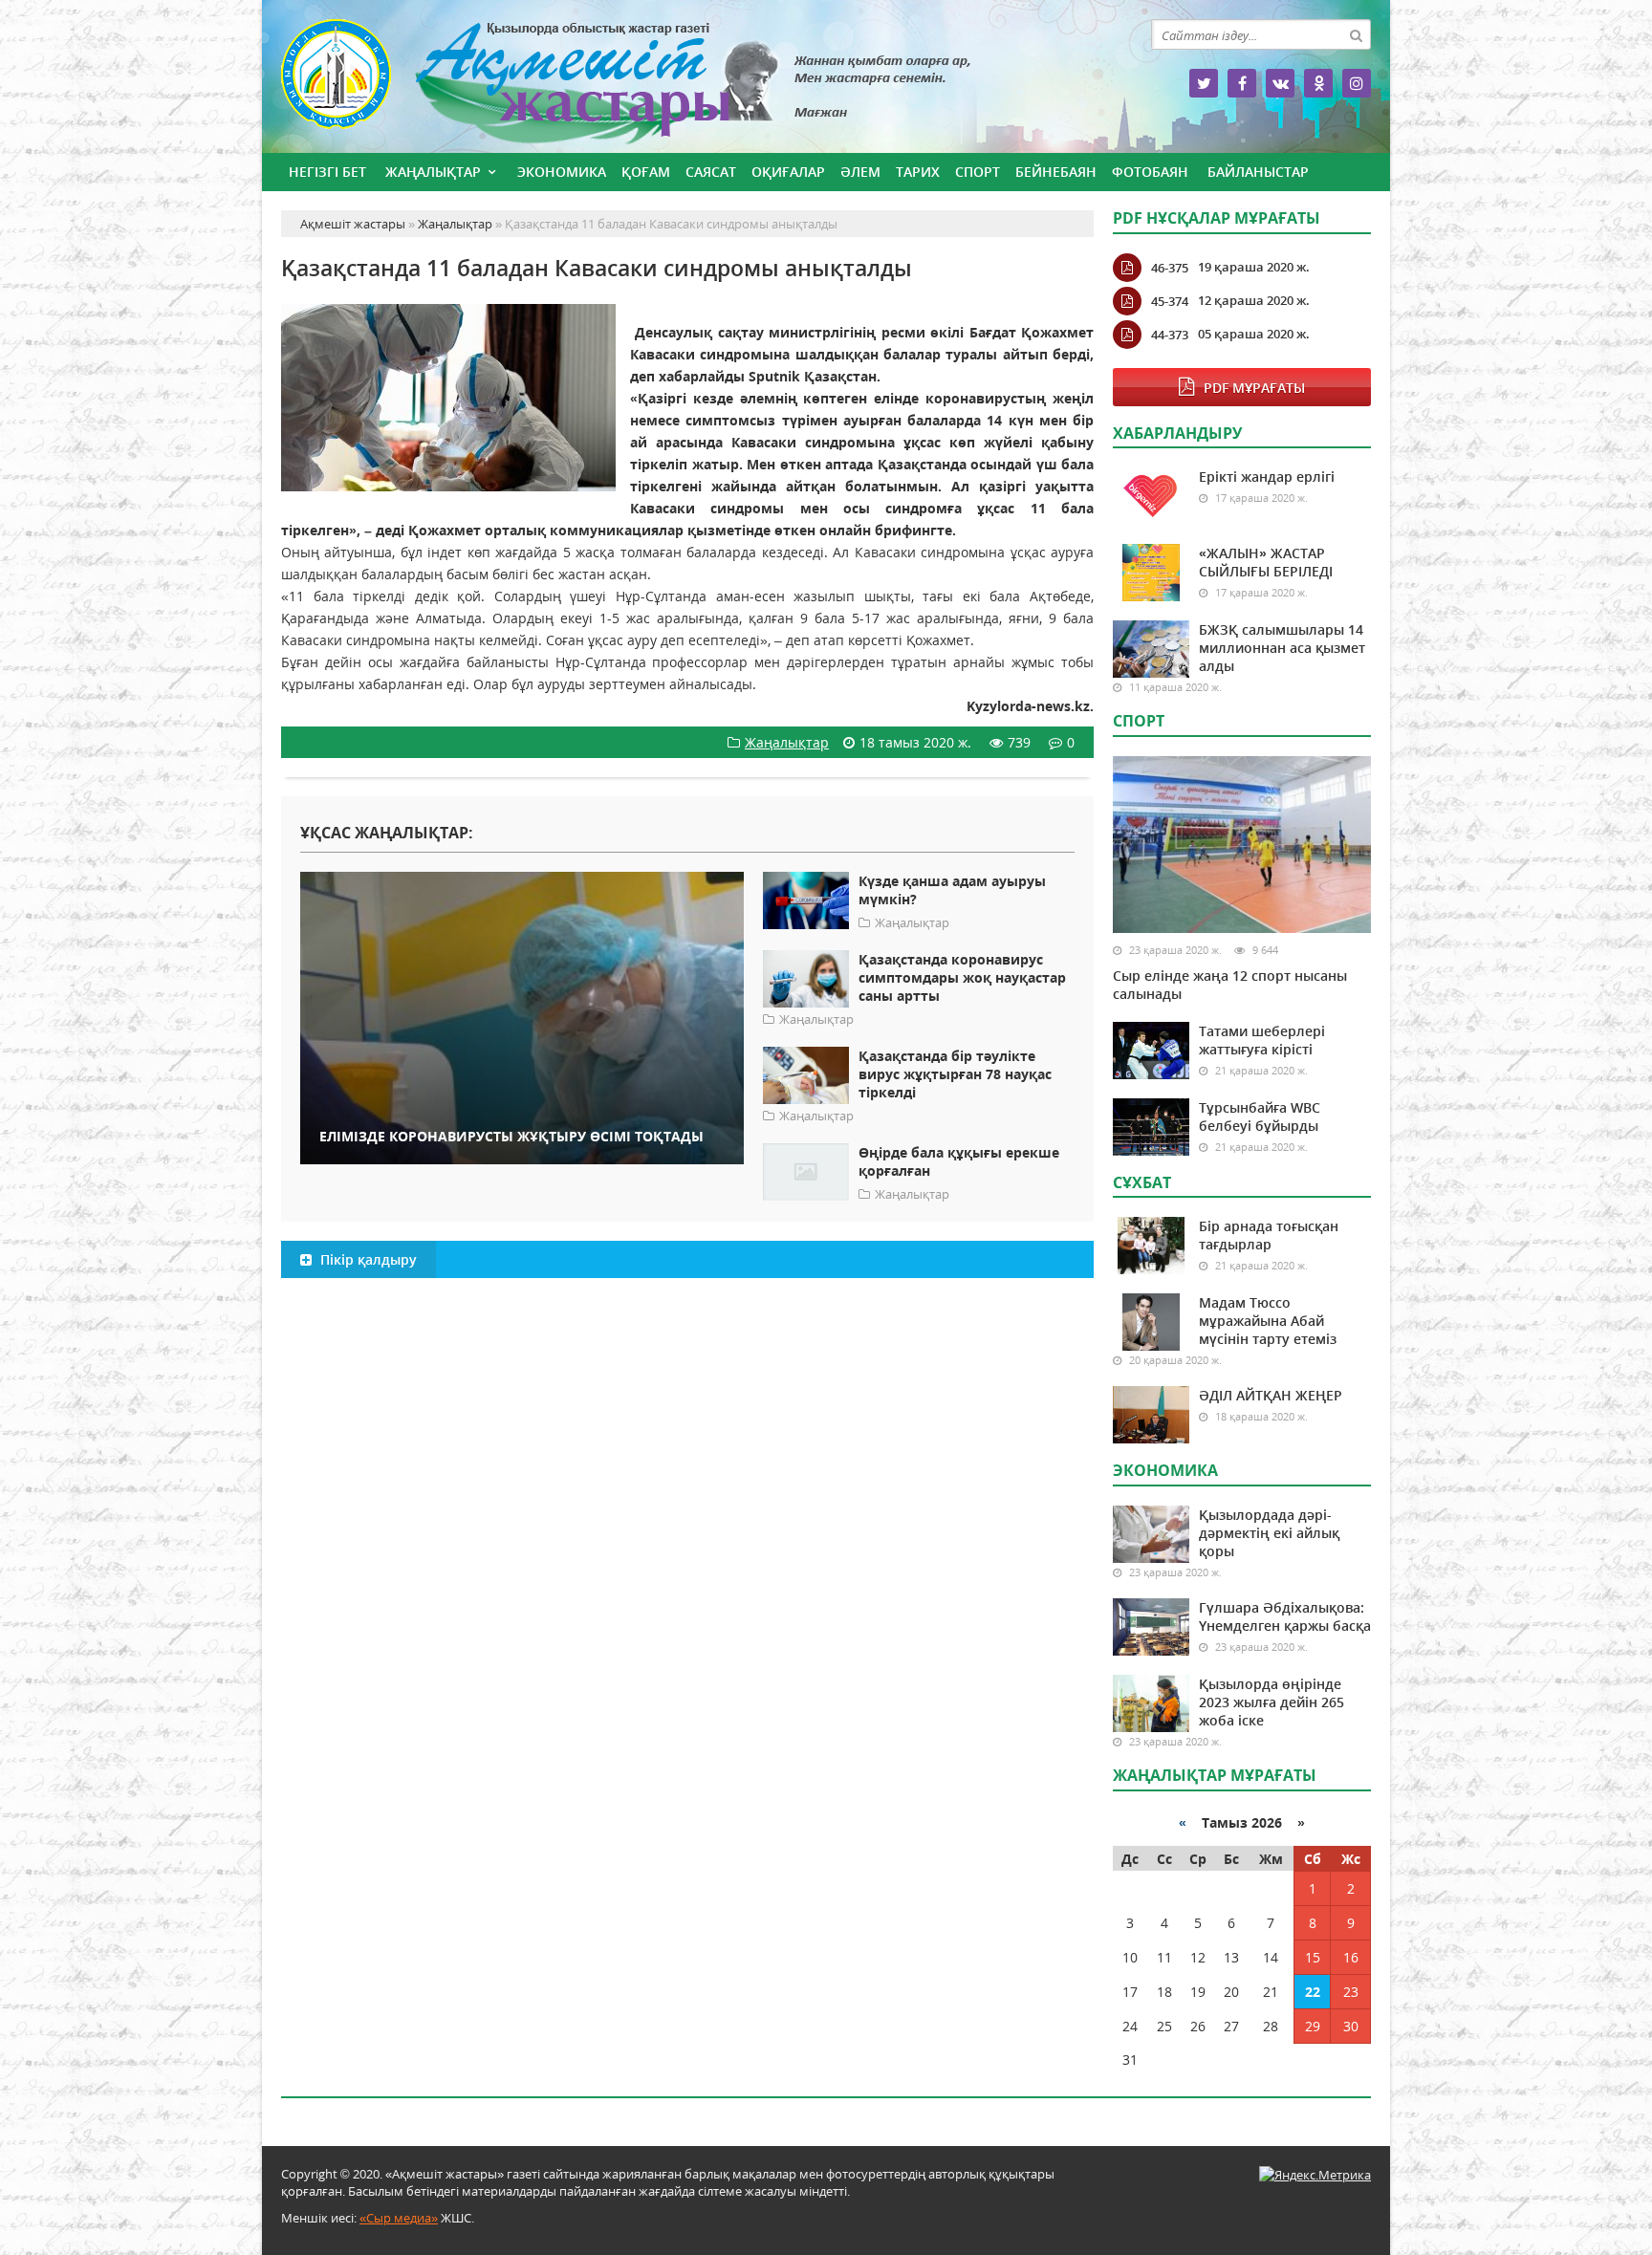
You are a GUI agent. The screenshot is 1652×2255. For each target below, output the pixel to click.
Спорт (978, 172)
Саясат (711, 172)
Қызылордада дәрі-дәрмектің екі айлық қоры (1269, 1533)
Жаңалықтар (433, 172)
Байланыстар (1258, 172)
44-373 (1170, 335)
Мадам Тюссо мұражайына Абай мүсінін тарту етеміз (1268, 1321)
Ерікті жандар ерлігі (1267, 477)
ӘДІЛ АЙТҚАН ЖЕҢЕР (1271, 1395)
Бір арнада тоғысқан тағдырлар (1269, 1235)
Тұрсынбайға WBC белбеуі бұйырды (1260, 1117)
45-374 (1170, 301)
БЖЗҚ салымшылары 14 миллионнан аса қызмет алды (1282, 648)
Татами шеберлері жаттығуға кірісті (1262, 1040)
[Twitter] (1204, 83)
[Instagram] (1357, 83)
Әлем (860, 172)
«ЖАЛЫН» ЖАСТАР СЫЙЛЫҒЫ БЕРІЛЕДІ (1266, 562)
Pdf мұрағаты (1254, 388)
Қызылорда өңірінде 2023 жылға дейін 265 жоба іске (1272, 1702)
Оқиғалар (788, 172)
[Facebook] (1242, 83)
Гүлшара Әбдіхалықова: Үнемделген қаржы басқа (1285, 1616)
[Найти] (1356, 34)
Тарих (918, 172)
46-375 (1170, 268)
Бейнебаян (1056, 172)
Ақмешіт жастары (687, 84)
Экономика (562, 172)
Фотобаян (1150, 172)
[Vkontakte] (1280, 83)
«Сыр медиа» (399, 2218)
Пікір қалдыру (367, 1259)
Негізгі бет (327, 172)
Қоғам (646, 172)
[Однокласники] (1318, 83)
